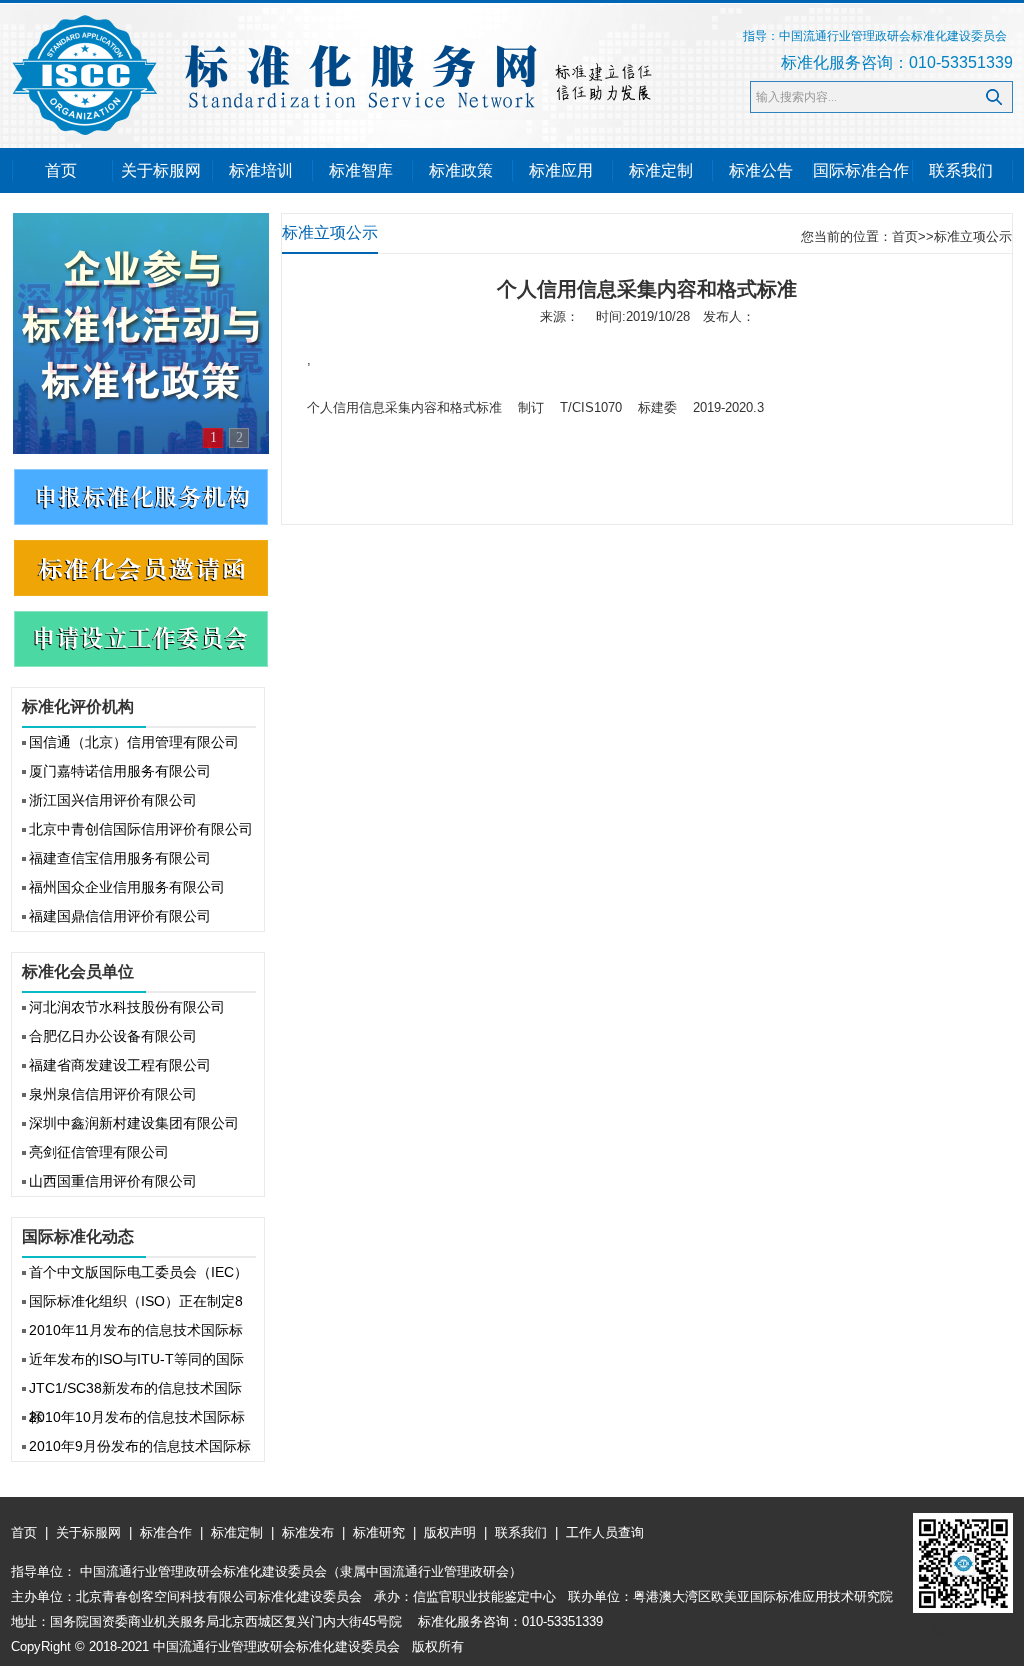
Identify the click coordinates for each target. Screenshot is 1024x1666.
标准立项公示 (973, 236)
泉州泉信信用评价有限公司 (113, 1094)
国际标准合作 (861, 170)
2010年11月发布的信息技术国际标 (136, 1330)
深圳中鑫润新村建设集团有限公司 (134, 1123)
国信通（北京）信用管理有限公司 (134, 742)
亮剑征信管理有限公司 (99, 1152)
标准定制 (661, 170)
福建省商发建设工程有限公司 (120, 1065)
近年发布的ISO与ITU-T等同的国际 (136, 1359)
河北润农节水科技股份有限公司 (127, 1007)
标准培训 (261, 170)
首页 (61, 170)
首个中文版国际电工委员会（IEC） (138, 1272)
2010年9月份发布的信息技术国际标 (140, 1446)
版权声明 (450, 1532)
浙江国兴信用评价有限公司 (113, 800)
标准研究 (379, 1532)
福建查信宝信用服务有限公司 (120, 858)
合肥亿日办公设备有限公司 (113, 1036)
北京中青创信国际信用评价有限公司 (141, 829)
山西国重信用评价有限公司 (113, 1181)
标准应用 (561, 170)
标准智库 (361, 170)
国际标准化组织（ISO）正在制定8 (136, 1301)
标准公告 (761, 170)
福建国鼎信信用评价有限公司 (120, 916)
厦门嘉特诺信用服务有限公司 (120, 771)
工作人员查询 (603, 1532)
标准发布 (308, 1532)
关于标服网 (161, 170)
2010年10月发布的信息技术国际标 (137, 1417)
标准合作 (166, 1532)
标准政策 (461, 170)
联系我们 (961, 170)
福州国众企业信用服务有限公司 (127, 887)
